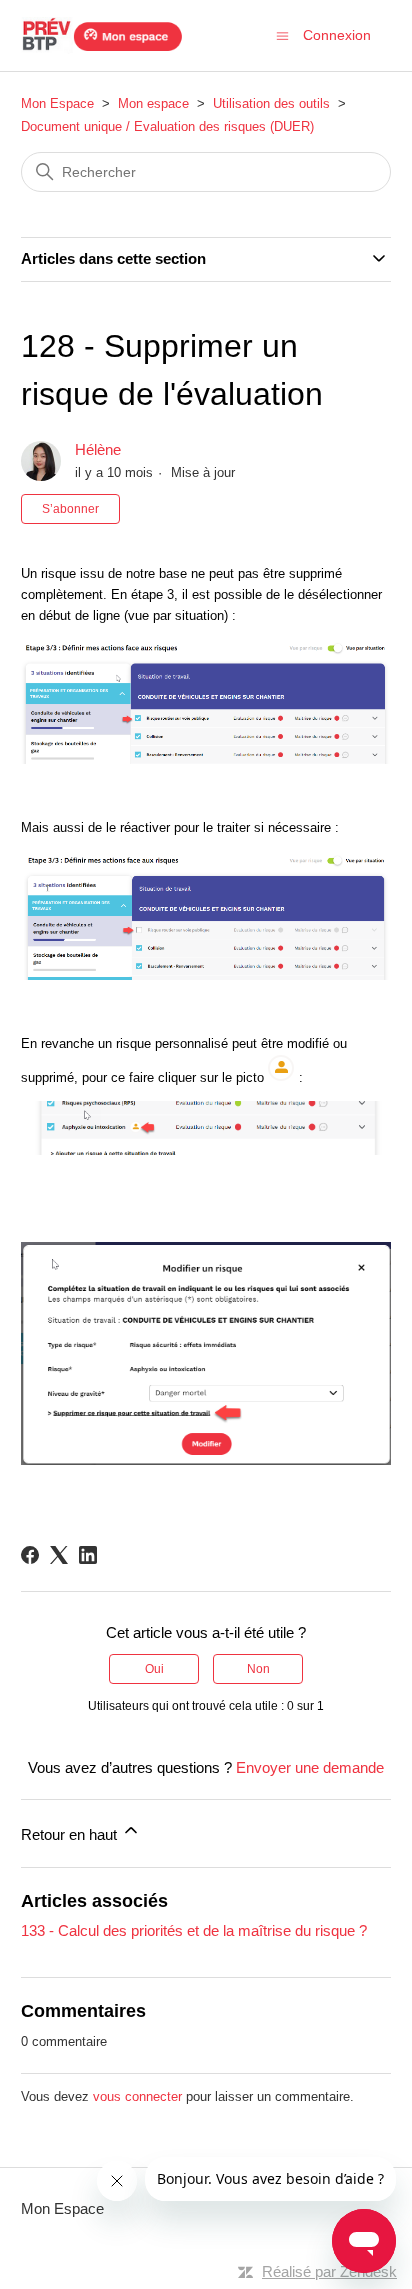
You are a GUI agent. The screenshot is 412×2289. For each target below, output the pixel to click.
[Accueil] (102, 35)
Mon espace (153, 103)
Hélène (98, 449)
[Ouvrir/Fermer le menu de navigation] (282, 34)
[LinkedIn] (88, 1555)
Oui (154, 1669)
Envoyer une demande (310, 1767)
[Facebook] (30, 1555)
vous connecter (137, 2096)
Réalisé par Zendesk (329, 2271)
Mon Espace (57, 103)
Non (258, 1669)
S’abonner (70, 509)
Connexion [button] (337, 35)
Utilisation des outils (271, 103)
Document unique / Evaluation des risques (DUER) (167, 126)
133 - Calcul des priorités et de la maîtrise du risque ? (194, 1930)
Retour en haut (71, 1834)
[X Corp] (59, 1555)
